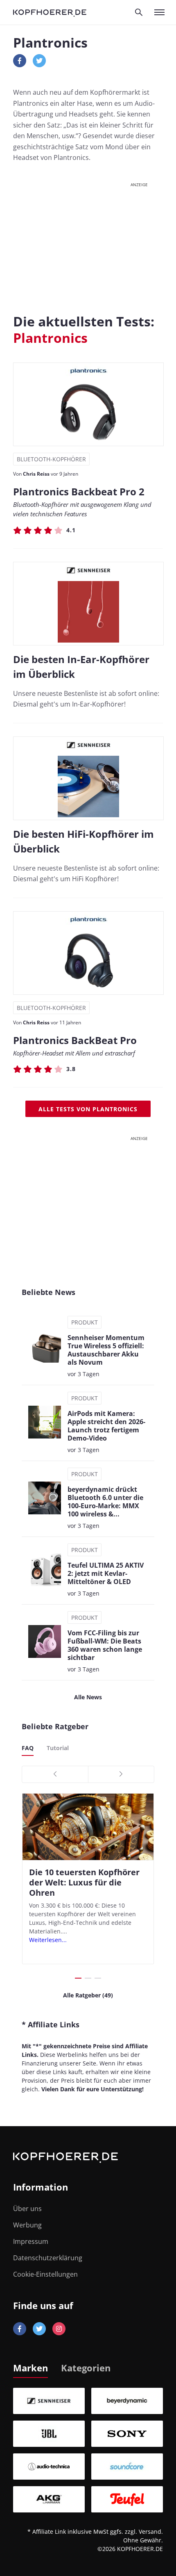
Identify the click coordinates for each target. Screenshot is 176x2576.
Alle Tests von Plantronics (88, 1109)
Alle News (88, 1697)
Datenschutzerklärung (48, 2258)
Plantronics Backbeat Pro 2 (79, 491)
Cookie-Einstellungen (45, 2274)
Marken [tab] (30, 2368)
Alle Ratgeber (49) (88, 1995)
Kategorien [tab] (86, 2368)
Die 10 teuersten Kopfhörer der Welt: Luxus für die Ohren (84, 1882)
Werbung (27, 2225)
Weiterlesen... (48, 1940)
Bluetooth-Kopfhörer (51, 459)
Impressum (31, 2241)
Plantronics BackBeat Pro (75, 1040)
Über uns (27, 2209)
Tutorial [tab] (58, 1748)
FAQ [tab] (28, 1748)
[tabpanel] (88, 2450)
